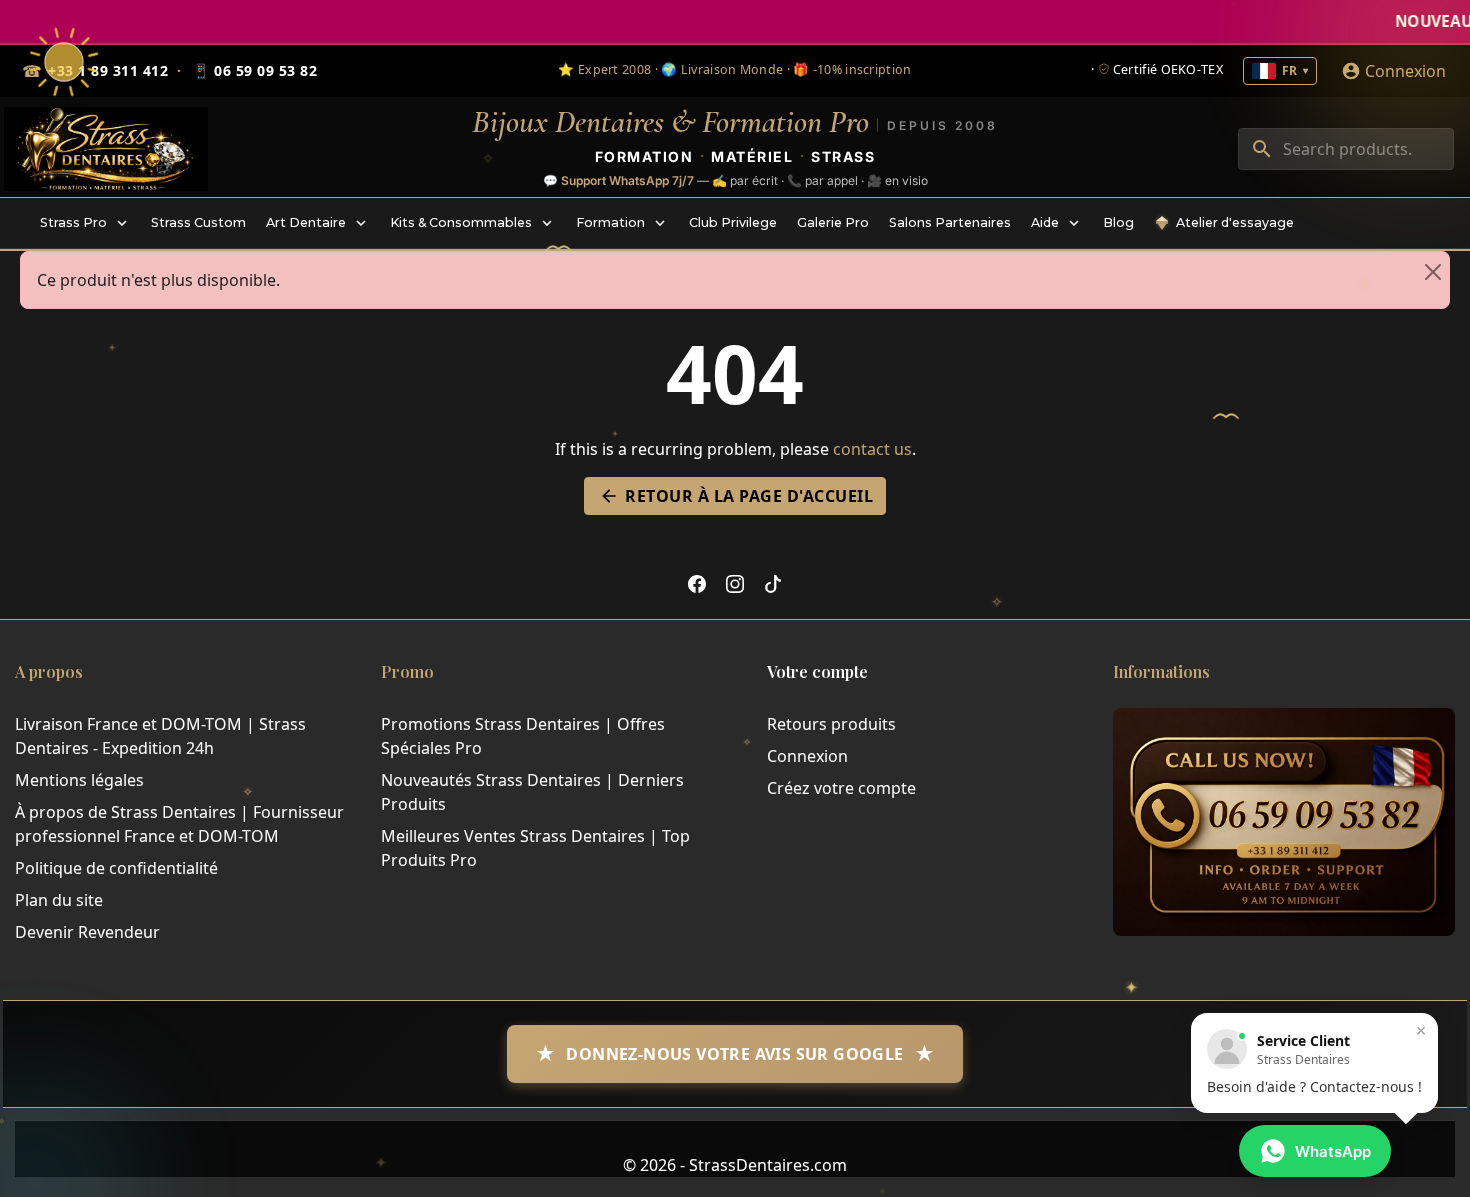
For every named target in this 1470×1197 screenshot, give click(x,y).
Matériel (752, 155)
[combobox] (1346, 149)
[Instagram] (735, 583)
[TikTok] (773, 583)
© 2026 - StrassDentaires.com (735, 1165)
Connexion (807, 756)
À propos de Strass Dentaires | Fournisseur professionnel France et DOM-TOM (179, 824)
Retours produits (831, 724)
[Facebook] (697, 583)
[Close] (1433, 272)
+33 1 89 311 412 (108, 70)
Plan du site (59, 900)
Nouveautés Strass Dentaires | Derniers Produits (532, 792)
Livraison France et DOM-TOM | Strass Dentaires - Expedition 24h (160, 736)
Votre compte (817, 671)
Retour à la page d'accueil (736, 496)
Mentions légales (79, 780)
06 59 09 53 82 (254, 71)
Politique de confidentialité (116, 868)
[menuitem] (85, 223)
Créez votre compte (841, 788)
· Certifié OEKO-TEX (1157, 69)
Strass (843, 155)
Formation (644, 155)
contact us (872, 449)
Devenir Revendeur (87, 932)
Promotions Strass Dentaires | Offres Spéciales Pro (523, 736)
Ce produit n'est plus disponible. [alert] (158, 280)
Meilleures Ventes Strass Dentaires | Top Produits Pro (535, 848)
